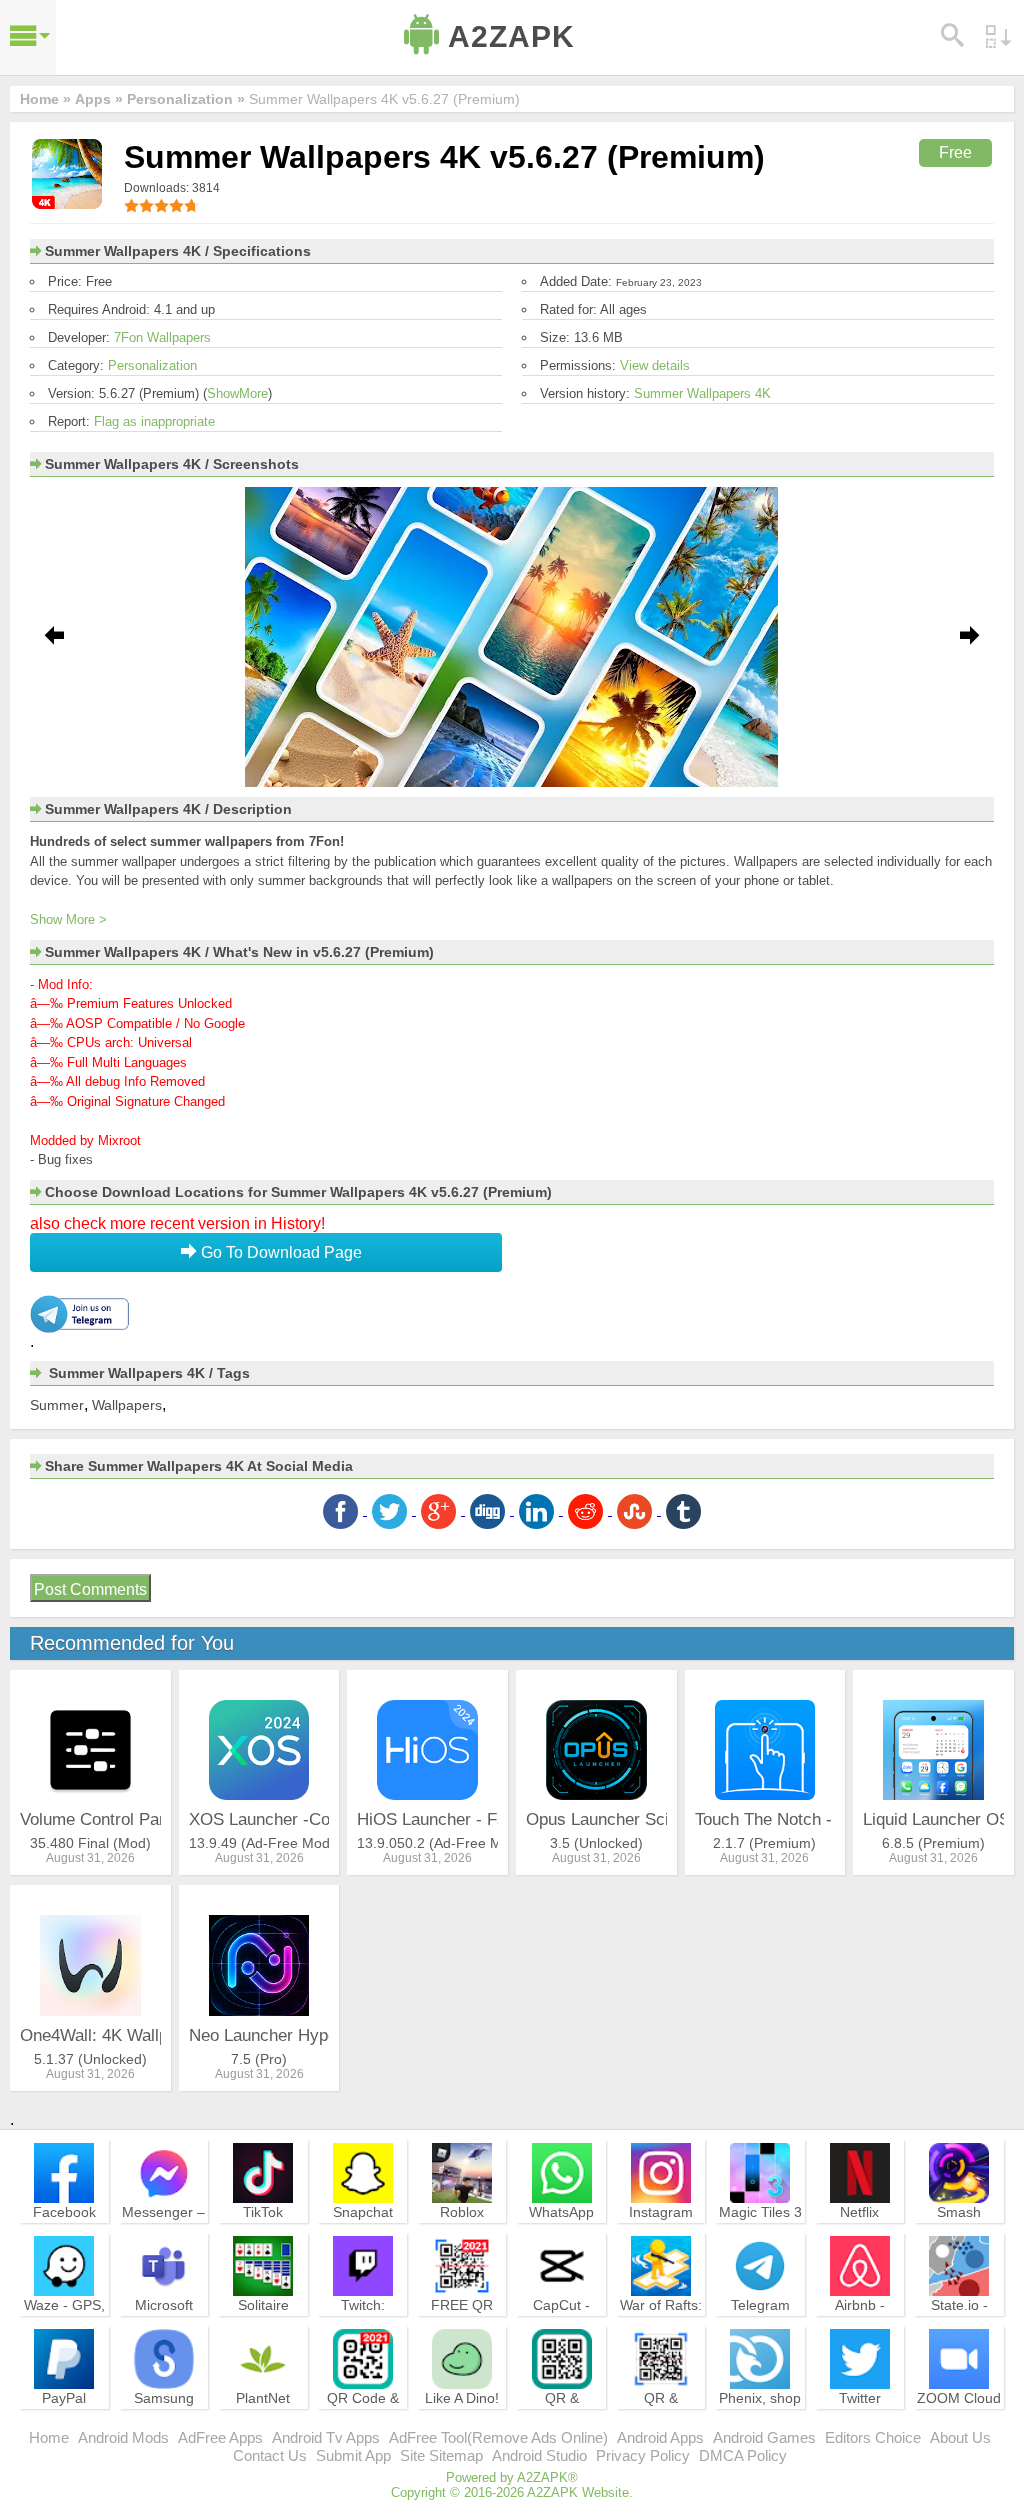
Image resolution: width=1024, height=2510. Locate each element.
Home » (45, 99)
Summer (57, 1405)
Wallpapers (127, 1405)
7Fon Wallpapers (162, 337)
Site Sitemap (441, 2455)
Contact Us (270, 2455)
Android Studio (539, 2455)
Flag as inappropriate (154, 421)
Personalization (152, 365)
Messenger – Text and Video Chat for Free (163, 2239)
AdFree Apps (220, 2437)
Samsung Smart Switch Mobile (163, 2416)
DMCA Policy (743, 2455)
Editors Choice (873, 2437)
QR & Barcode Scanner (661, 2416)
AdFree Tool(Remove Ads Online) (498, 2437)
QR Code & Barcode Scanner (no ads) (363, 2425)
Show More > (68, 919)
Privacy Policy (643, 2455)
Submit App (353, 2455)
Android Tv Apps (326, 2437)
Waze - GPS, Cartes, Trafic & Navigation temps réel (64, 2332)
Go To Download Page (279, 1252)
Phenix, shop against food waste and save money (760, 2425)
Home (49, 2437)
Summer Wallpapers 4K (702, 393)
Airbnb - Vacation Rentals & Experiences (860, 2332)
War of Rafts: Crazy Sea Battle (661, 2323)
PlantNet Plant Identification (263, 2416)
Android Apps (660, 2437)
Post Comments (90, 1589)
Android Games (764, 2437)
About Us (960, 2437)
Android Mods (123, 2437)
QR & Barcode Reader (561, 2416)
